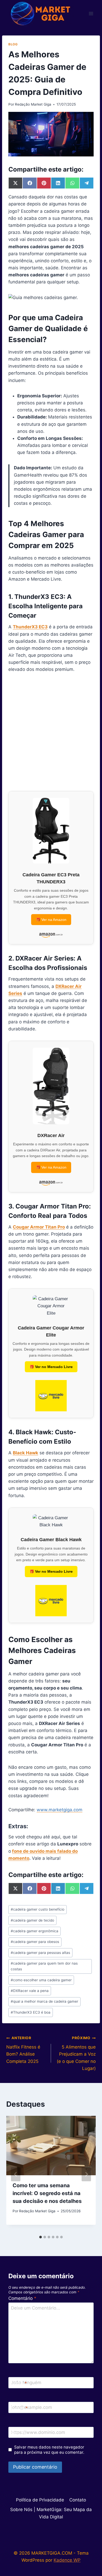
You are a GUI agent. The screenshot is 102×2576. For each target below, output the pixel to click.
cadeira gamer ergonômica (35, 1931)
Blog (13, 44)
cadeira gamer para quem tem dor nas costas (44, 1966)
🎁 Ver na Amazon (51, 920)
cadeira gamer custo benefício (38, 1909)
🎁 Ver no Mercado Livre (51, 1367)
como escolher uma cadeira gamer (41, 1980)
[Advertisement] (51, 732)
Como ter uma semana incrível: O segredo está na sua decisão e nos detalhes (47, 2193)
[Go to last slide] (16, 2174)
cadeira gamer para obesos (35, 1942)
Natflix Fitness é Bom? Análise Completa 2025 (23, 2050)
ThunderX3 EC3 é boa (31, 2012)
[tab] (41, 2237)
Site (15, 2433)
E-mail (19, 2408)
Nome (19, 2383)
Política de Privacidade (40, 2500)
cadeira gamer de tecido (32, 1920)
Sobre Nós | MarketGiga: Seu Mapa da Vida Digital (51, 2513)
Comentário (22, 2298)
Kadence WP (67, 2560)
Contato (78, 2500)
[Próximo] (86, 2174)
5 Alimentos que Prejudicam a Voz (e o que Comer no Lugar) (76, 2053)
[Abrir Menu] (91, 13)
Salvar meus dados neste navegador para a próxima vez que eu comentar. (49, 2450)
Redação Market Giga (33, 104)
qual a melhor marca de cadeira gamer (44, 2001)
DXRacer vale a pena (30, 1991)
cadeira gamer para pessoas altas (40, 1953)
